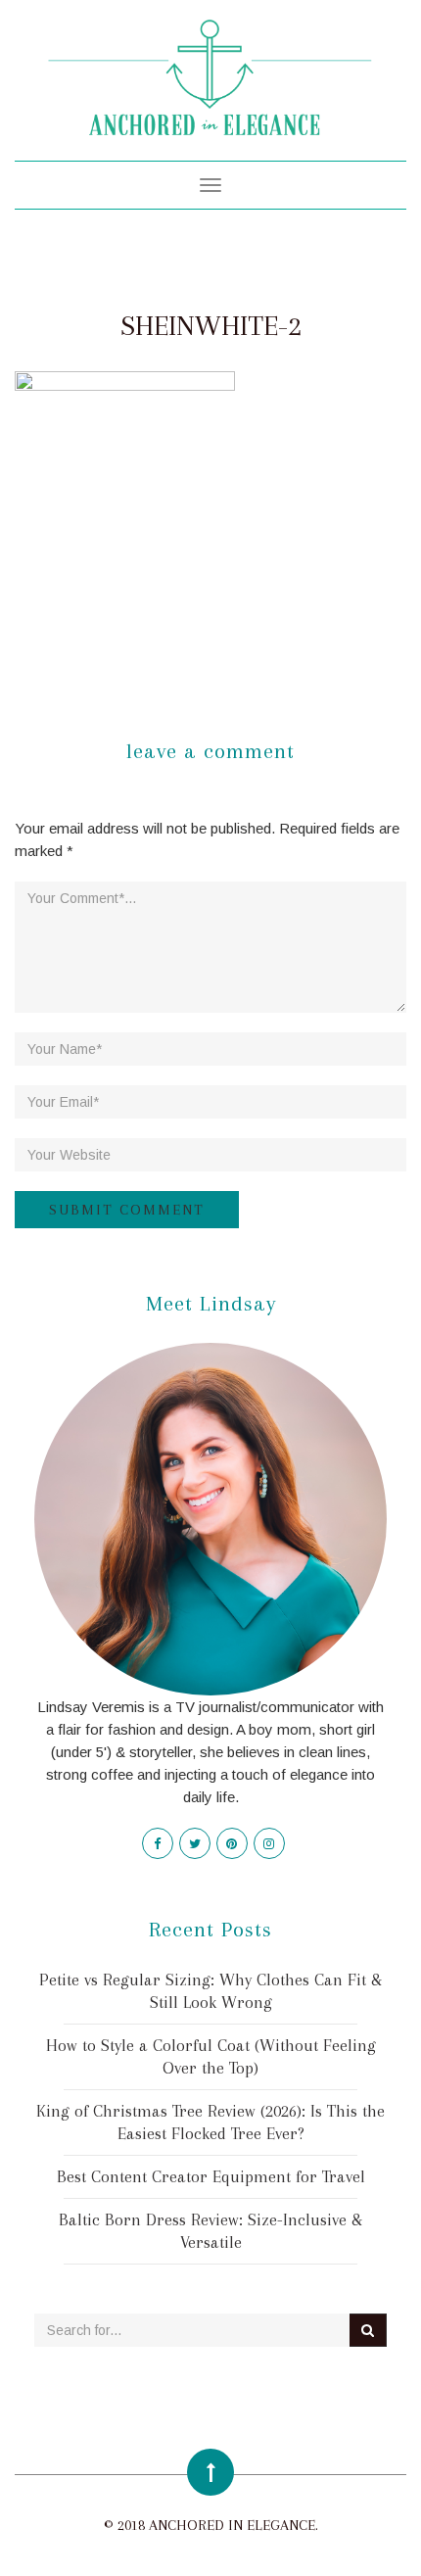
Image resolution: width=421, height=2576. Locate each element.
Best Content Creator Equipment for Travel (211, 2176)
